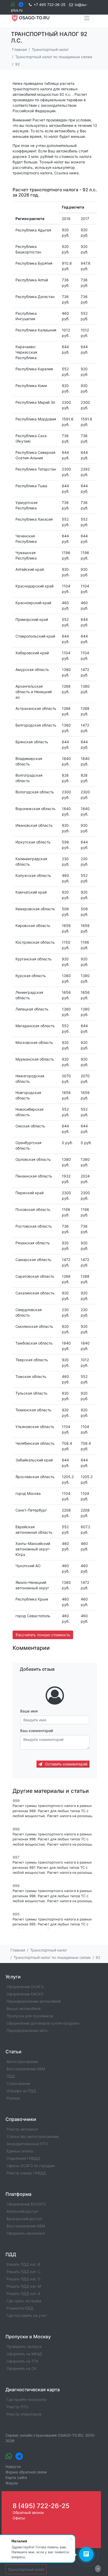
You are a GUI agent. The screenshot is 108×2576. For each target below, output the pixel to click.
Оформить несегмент (26, 2233)
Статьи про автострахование (33, 2136)
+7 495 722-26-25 (50, 5)
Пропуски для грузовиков (30, 2016)
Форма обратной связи (26, 2472)
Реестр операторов (24, 2414)
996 (16, 1886)
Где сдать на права (24, 2301)
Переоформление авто (27, 2030)
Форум (12, 2483)
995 (16, 1914)
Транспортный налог (26, 2569)
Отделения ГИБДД (23, 2158)
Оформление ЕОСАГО (26, 2204)
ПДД (11, 2076)
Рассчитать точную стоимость (43, 1635)
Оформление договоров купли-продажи (43, 2023)
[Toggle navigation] (87, 18)
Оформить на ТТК (23, 2361)
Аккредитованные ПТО (27, 2144)
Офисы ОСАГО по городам (31, 2166)
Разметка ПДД (20, 2308)
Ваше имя (29, 1711)
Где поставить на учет (27, 2315)
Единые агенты (20, 2151)
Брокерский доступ (24, 2219)
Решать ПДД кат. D (23, 2279)
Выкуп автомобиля (24, 2009)
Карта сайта (16, 2477)
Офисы (19, 2518)
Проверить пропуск (24, 2346)
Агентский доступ (22, 2211)
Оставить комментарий (66, 1764)
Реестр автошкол (22, 2129)
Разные (13, 2098)
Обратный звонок (28, 2512)
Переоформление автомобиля (34, 2001)
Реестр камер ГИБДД (26, 2173)
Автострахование (22, 2062)
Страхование (18, 2083)
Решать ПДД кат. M (24, 2286)
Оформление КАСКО (25, 1994)
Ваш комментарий (37, 1731)
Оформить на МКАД (24, 2354)
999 (16, 1801)
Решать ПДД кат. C (23, 2272)
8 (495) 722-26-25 (41, 2506)
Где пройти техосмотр (27, 2399)
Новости (13, 2467)
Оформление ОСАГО (25, 1987)
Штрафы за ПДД (21, 2091)
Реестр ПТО (17, 2407)
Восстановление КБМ (26, 2069)
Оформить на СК (21, 2368)
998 (16, 1829)
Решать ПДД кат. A (23, 2294)
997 (16, 1857)
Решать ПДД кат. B (23, 2264)
